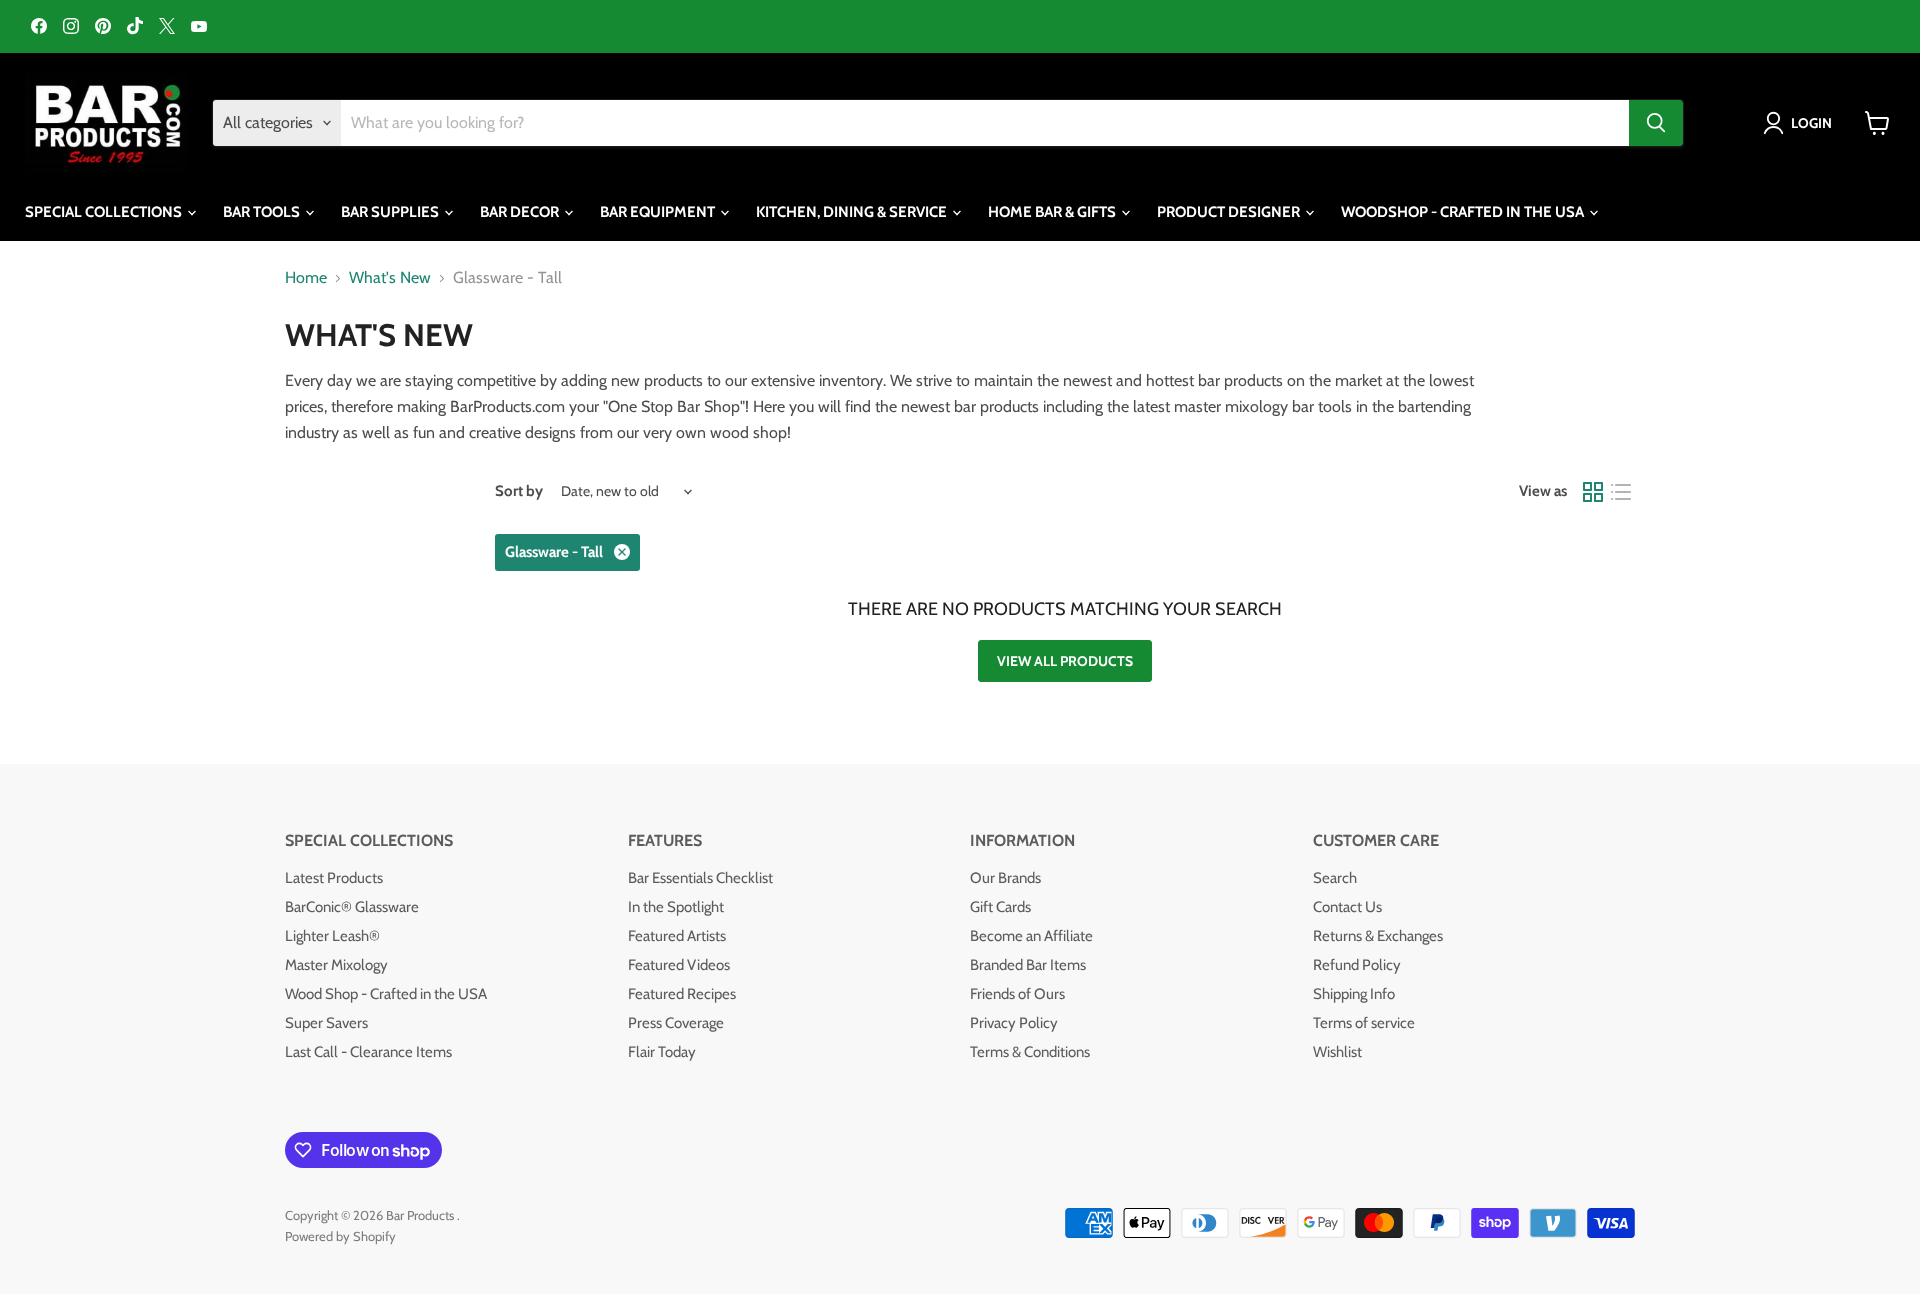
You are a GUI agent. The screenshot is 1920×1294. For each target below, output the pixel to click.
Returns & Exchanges (1378, 936)
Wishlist (1337, 1052)
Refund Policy (1357, 965)
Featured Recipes (682, 994)
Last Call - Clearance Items (368, 1052)
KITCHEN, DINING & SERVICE (853, 212)
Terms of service (1364, 1023)
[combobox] (985, 123)
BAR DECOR (521, 212)
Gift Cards (1000, 907)
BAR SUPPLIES (391, 212)
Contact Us (1347, 907)
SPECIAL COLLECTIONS (105, 212)
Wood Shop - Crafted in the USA (386, 994)
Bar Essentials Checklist (700, 878)
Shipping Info (1354, 994)
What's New (390, 278)
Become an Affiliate (1031, 936)
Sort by (519, 491)
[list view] (1621, 492)
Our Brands (1005, 878)
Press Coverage (676, 1023)
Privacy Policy (1014, 1023)
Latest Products (334, 878)
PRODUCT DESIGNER (1230, 212)
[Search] (1656, 123)
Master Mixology (336, 965)
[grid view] (1593, 492)
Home (306, 278)
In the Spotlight (676, 907)
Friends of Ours (1017, 994)
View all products (1065, 661)
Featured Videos (679, 965)
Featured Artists (677, 936)
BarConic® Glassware (352, 907)
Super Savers (326, 1023)
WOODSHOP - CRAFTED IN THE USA (1464, 212)
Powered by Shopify (340, 1236)
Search (1335, 878)
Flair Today (662, 1052)
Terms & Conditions (1030, 1052)
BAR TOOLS (263, 212)
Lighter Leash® (332, 936)
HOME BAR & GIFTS (1053, 212)
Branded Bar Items (1028, 965)
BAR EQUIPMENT (659, 212)
